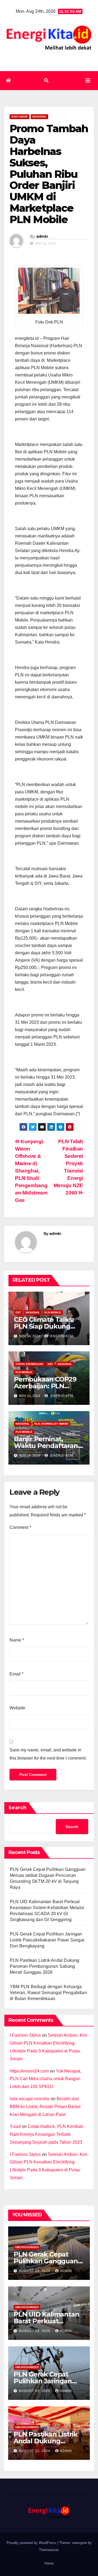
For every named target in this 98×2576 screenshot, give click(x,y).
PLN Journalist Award (51, 1424)
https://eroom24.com (29, 2071)
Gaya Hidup (19, 117)
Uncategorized (27, 2247)
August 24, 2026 (35, 2271)
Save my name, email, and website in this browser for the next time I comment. (48, 1754)
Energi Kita (61, 1336)
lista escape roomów (30, 2099)
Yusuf (15, 2126)
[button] (46, 80)
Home (49, 2563)
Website (17, 1708)
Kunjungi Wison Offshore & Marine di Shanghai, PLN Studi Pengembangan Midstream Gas (31, 1171)
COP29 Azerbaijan (29, 1364)
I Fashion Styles (25, 2035)
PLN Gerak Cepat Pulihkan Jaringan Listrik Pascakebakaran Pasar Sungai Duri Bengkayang (47, 1940)
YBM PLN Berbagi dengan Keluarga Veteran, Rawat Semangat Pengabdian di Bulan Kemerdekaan (48, 1993)
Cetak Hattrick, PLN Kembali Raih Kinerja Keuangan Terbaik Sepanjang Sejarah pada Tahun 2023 (46, 2134)
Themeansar (49, 2550)
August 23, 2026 (35, 2331)
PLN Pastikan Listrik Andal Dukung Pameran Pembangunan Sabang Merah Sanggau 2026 (45, 1966)
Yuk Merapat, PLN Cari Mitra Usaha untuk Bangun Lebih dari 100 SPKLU (45, 2079)
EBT (18, 1312)
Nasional (39, 117)
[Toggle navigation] (88, 81)
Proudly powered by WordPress (32, 2543)
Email (16, 1674)
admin (42, 236)
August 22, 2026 (35, 2451)
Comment (20, 1527)
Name (17, 1640)
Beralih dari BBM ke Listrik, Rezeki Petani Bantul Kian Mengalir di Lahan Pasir (45, 2107)
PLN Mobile (53, 1312)
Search (17, 1808)
